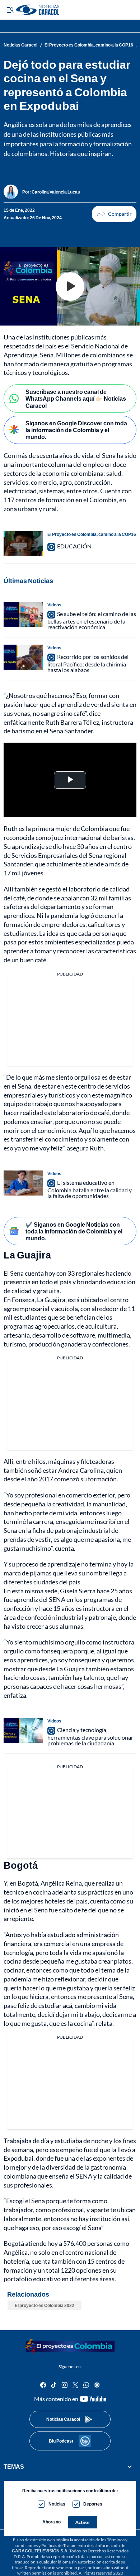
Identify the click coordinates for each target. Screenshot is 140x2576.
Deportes (93, 2504)
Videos (54, 605)
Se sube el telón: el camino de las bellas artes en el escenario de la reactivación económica (92, 620)
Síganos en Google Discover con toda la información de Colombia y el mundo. (76, 430)
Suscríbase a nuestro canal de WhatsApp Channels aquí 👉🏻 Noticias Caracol (76, 398)
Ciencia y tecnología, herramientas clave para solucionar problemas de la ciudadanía (90, 1736)
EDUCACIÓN (74, 546)
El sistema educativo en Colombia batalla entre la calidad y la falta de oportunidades (90, 1189)
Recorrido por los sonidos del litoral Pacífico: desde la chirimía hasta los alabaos (88, 663)
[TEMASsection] (130, 2467)
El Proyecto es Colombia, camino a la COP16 (89, 45)
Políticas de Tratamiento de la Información (81, 2545)
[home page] (70, 2346)
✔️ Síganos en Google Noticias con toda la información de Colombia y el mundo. (74, 1231)
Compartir (114, 214)
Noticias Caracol (20, 45)
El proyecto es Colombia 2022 (45, 2305)
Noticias (57, 2504)
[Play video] (70, 287)
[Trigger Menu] (10, 10)
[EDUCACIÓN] (23, 544)
